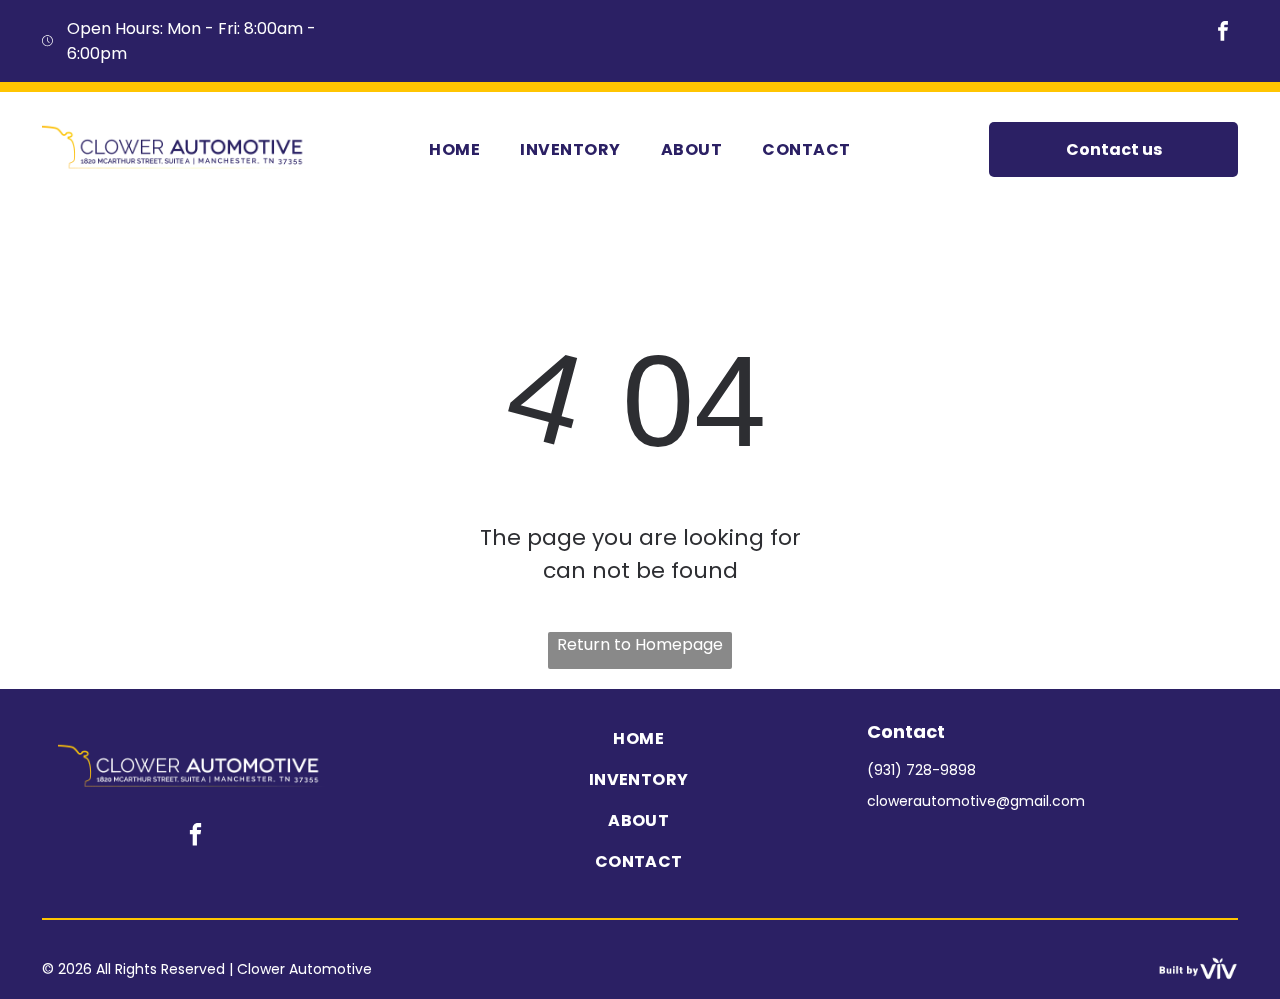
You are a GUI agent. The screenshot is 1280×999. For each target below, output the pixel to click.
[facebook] (1223, 33)
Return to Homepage (640, 644)
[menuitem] (454, 148)
